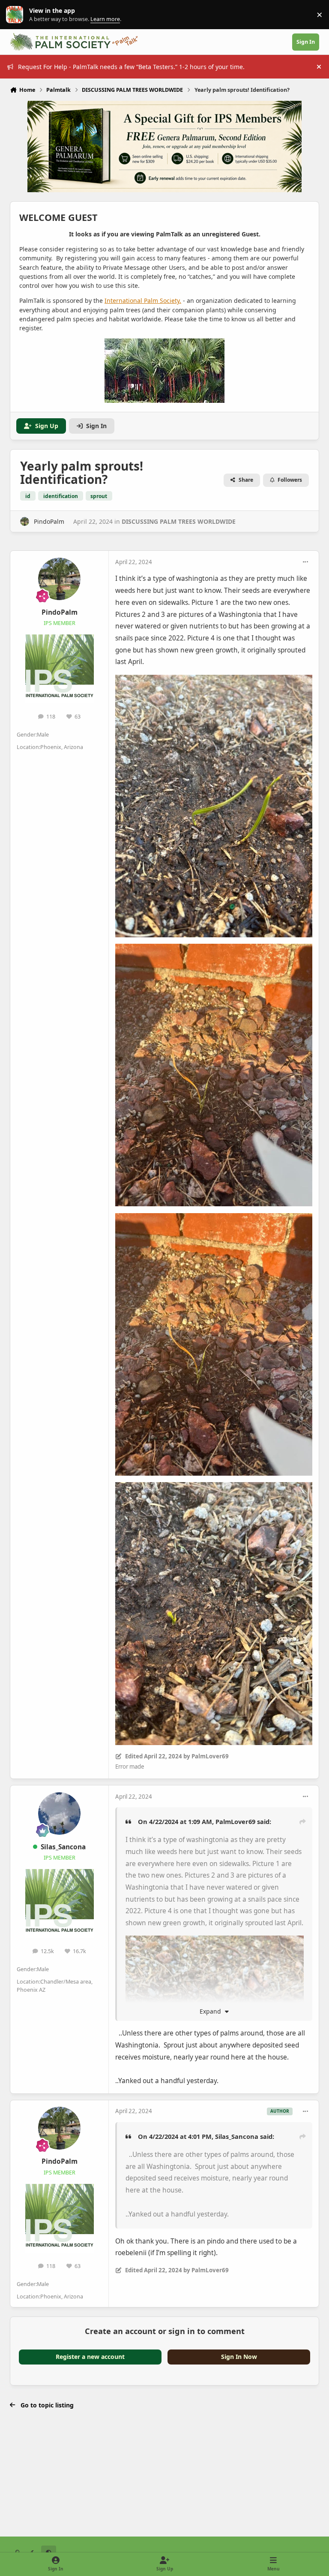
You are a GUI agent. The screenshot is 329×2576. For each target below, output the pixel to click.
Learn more (16, 15)
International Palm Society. (143, 300)
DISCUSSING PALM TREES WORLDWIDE (179, 521)
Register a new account (90, 2357)
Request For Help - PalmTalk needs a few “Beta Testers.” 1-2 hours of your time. (131, 67)
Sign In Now (239, 2357)
